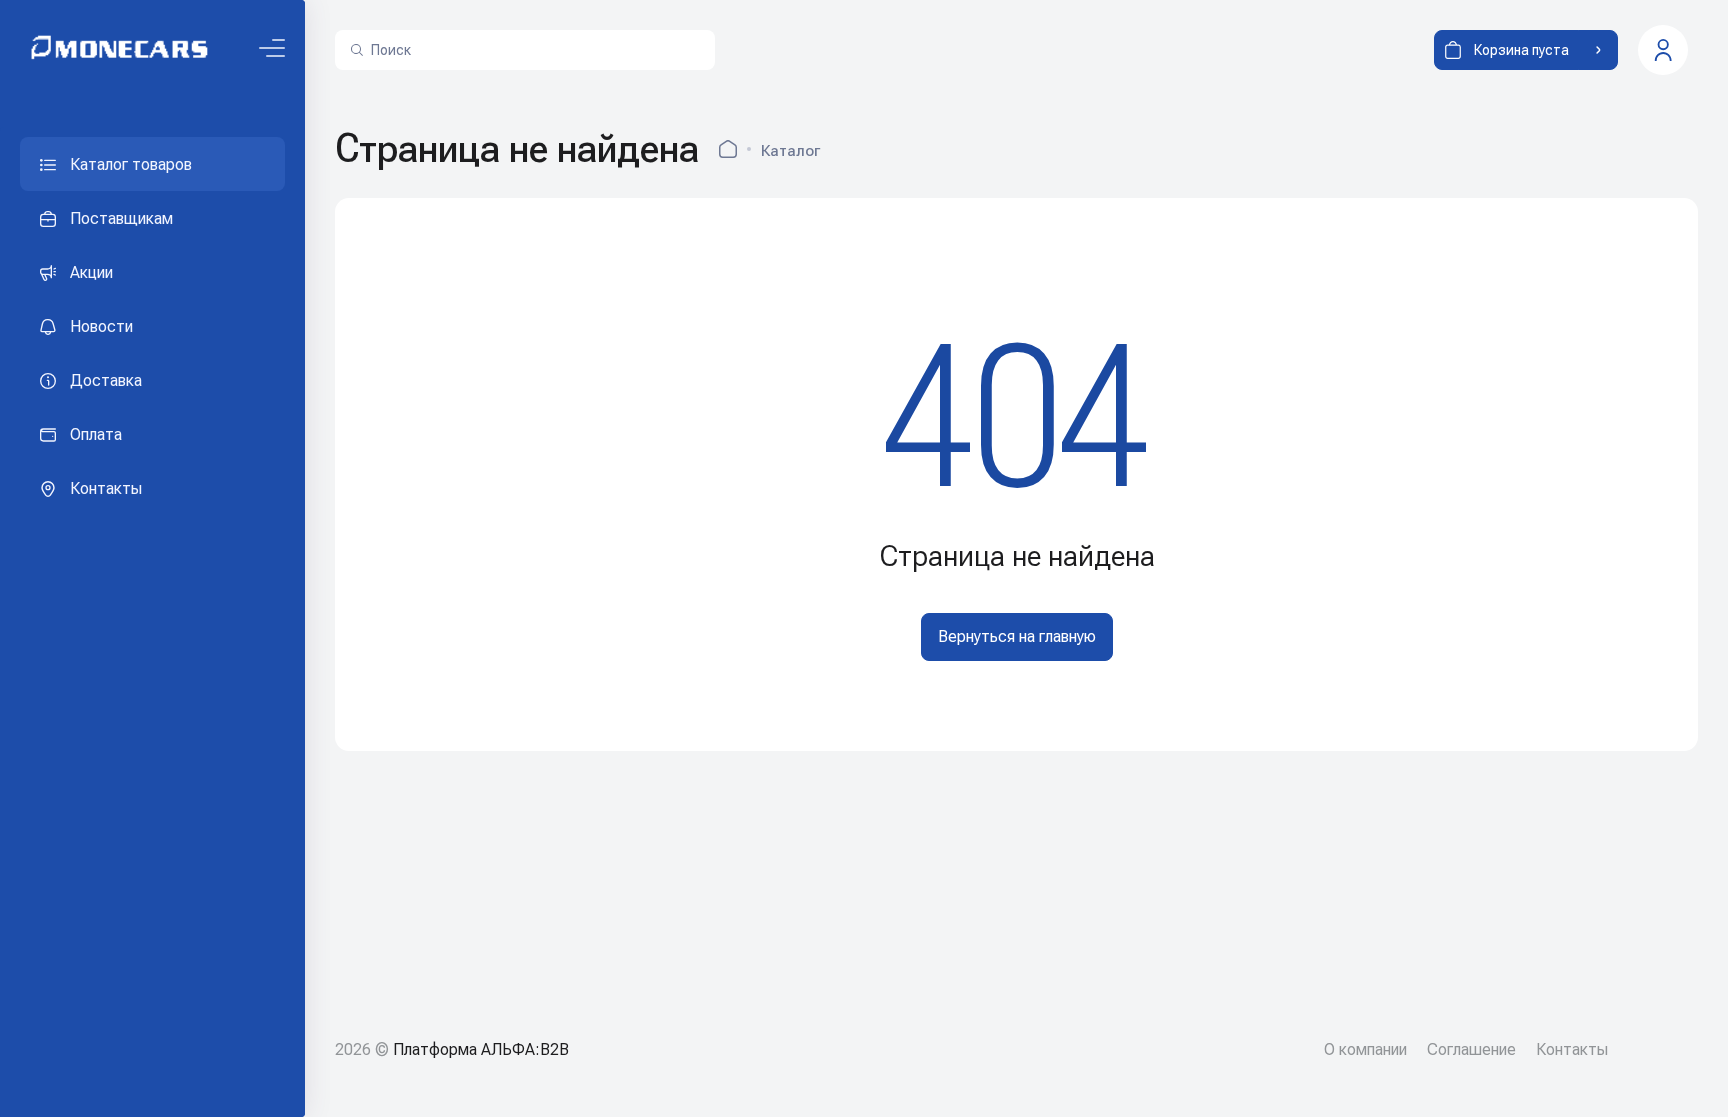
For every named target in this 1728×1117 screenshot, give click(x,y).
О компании (1365, 1049)
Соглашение (1471, 1049)
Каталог (790, 151)
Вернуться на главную (1017, 636)
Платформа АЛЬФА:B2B (481, 1049)
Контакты (1572, 1049)
